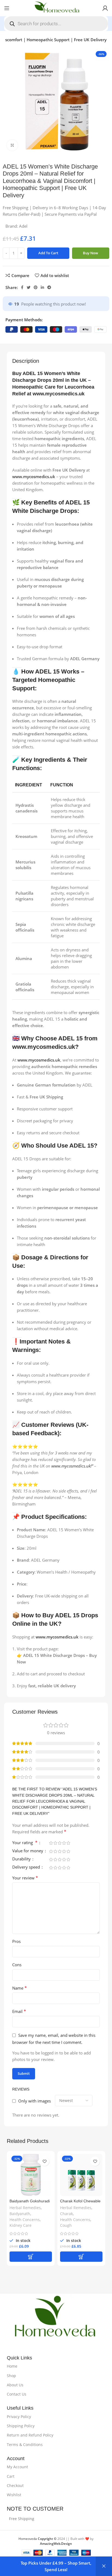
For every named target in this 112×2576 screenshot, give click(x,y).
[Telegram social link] (49, 287)
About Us (15, 2385)
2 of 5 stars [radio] (55, 1843)
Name (20, 1988)
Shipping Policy (21, 2426)
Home (12, 2366)
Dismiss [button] (104, 2566)
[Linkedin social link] (42, 287)
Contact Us (17, 2394)
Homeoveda (38, 2539)
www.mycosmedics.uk (59, 394)
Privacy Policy (19, 2417)
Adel (23, 226)
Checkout (15, 2486)
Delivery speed (27, 1867)
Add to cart (48, 253)
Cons (17, 1965)
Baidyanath (20, 2214)
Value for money (28, 1851)
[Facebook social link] (22, 287)
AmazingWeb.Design (56, 2544)
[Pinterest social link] (36, 287)
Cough (66, 2225)
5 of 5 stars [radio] (68, 1843)
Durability (22, 1859)
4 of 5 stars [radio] (64, 1843)
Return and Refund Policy (30, 2435)
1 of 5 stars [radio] (51, 1843)
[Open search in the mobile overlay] (56, 24)
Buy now (91, 253)
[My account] (105, 8)
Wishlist (14, 2495)
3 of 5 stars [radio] (60, 1843)
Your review (25, 1878)
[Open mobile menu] (7, 8)
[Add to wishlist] (44, 2161)
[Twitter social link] (29, 287)
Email (19, 2011)
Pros (16, 1941)
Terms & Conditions (25, 2445)
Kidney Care (21, 2225)
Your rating (25, 1843)
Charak (66, 2214)
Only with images (35, 2101)
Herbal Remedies (25, 2208)
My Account (17, 2467)
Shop (11, 2376)
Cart (11, 2476)
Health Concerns (25, 2220)
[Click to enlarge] (12, 145)
